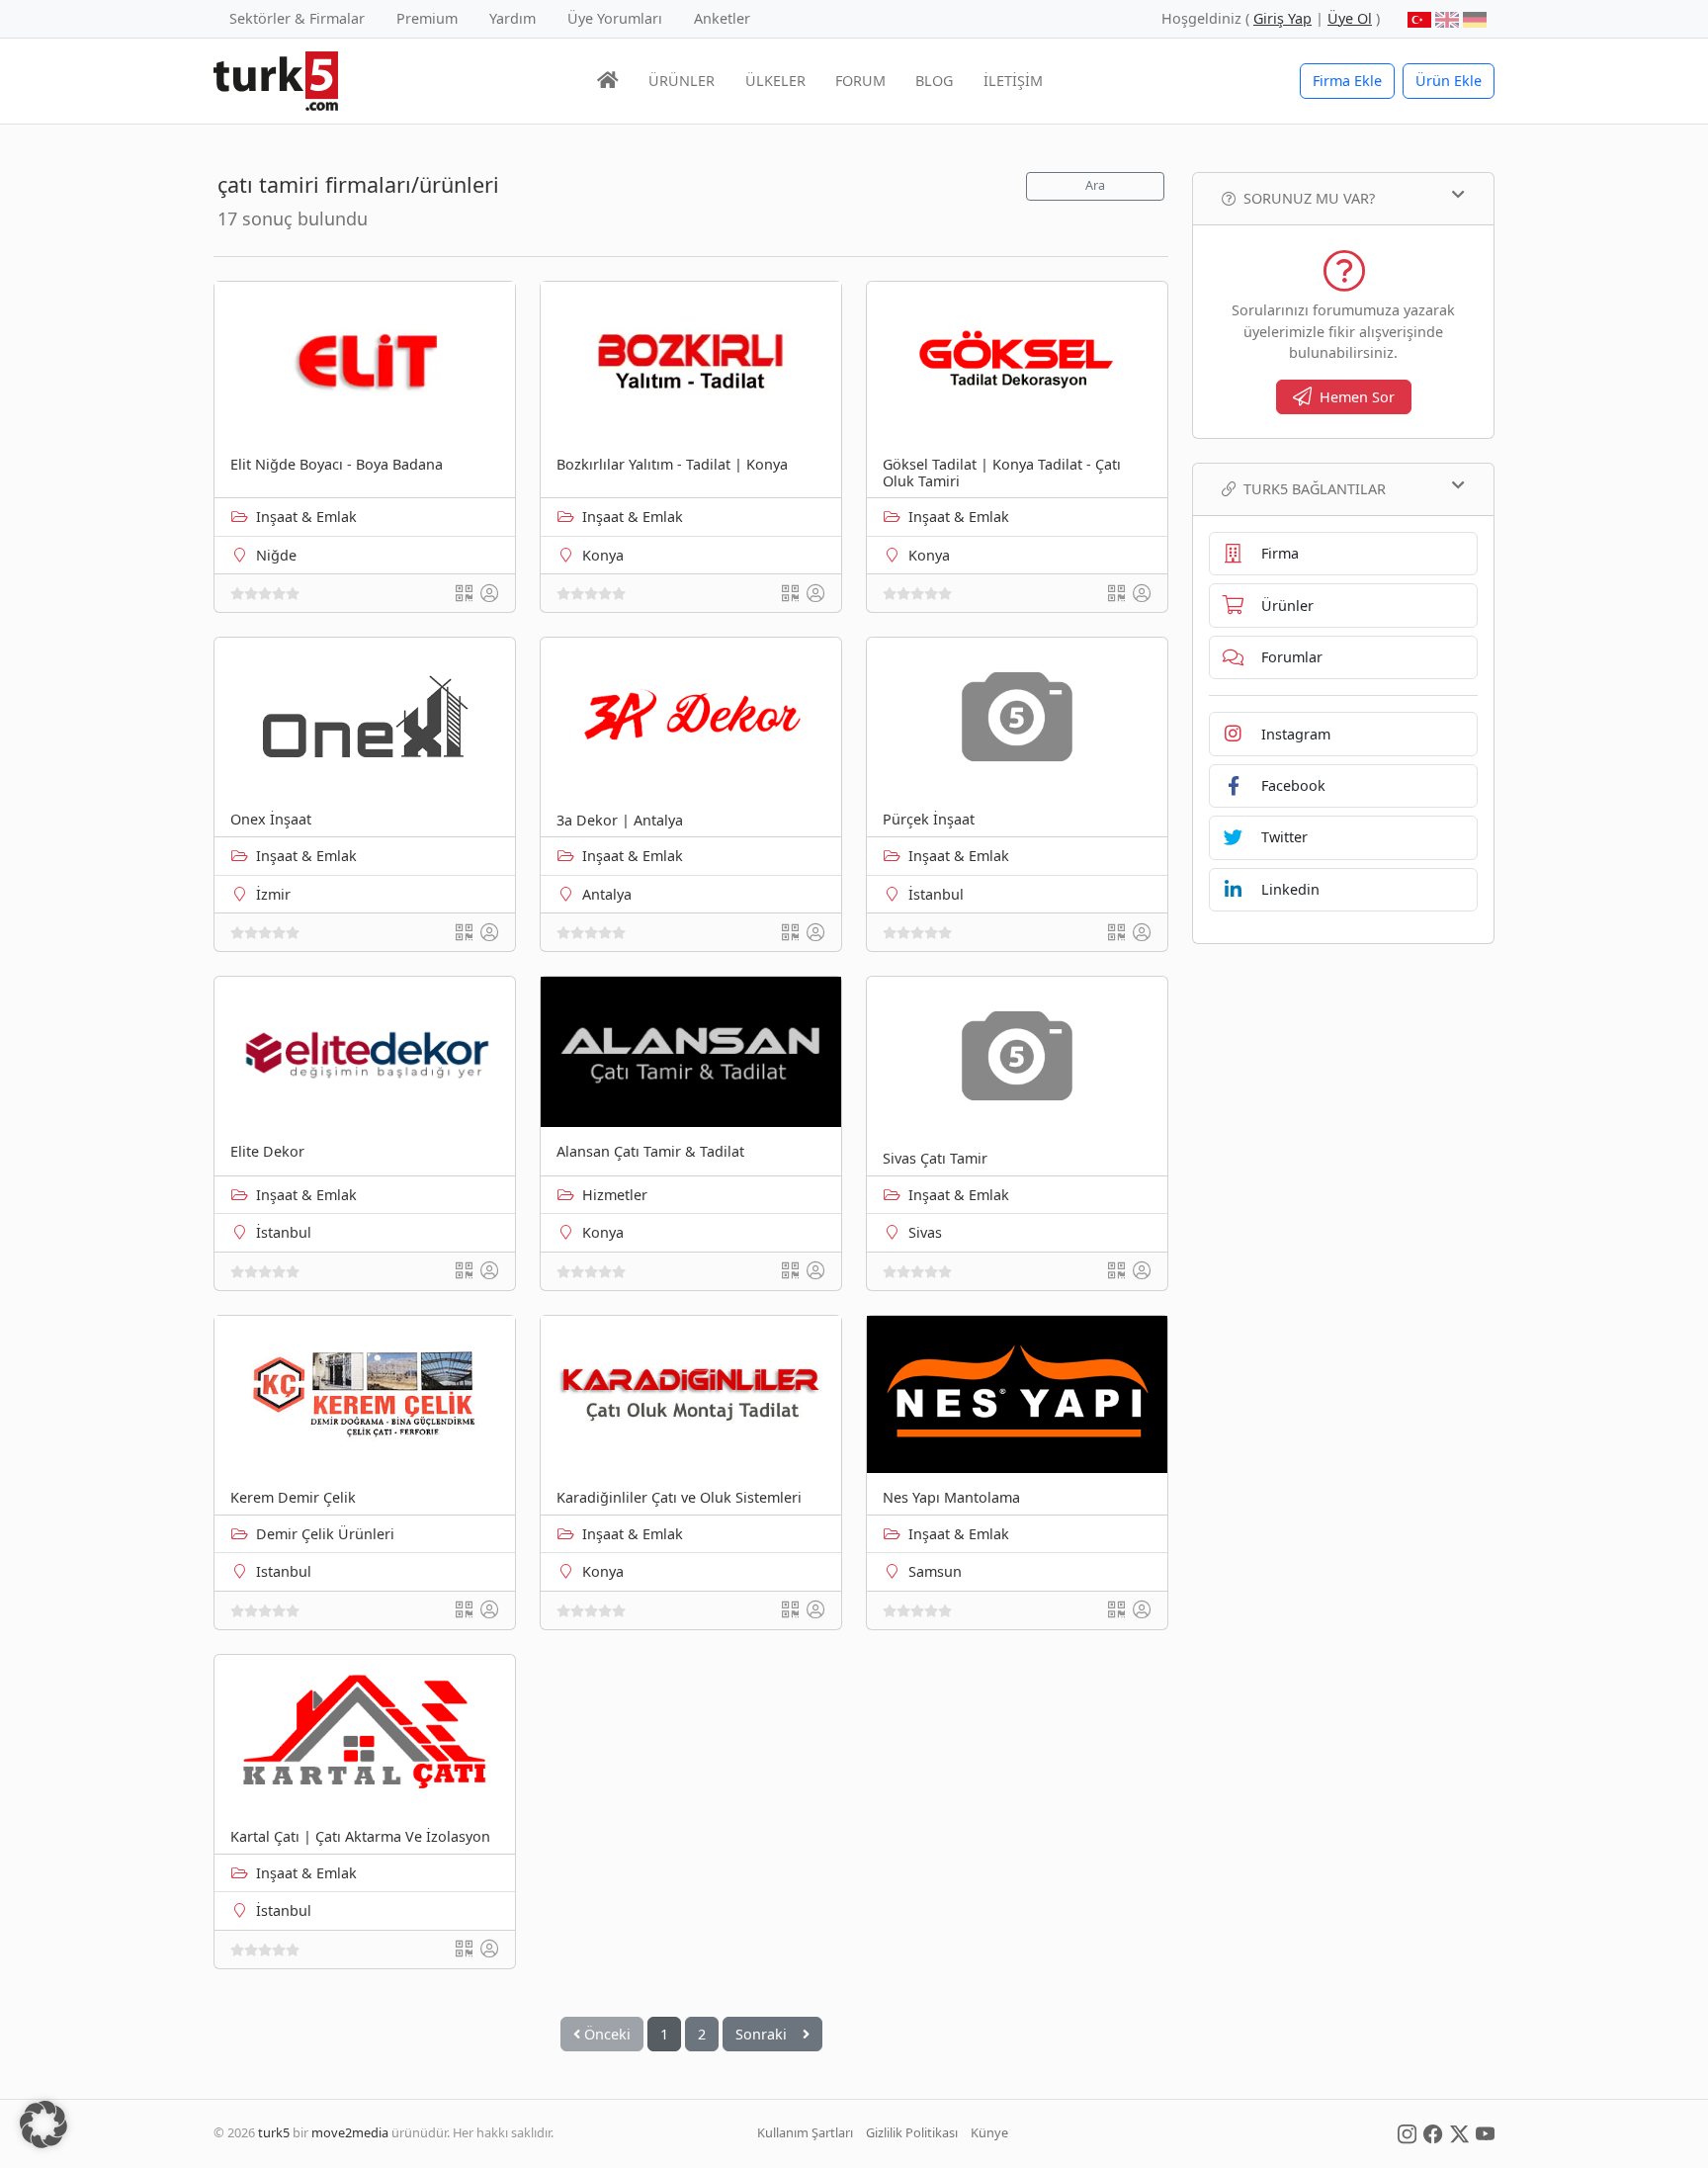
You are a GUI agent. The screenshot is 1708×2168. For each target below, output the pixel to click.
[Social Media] (1407, 2132)
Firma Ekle (1347, 81)
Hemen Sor (1357, 397)
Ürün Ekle (1449, 81)
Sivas (925, 1232)
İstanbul (936, 894)
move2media (350, 2132)
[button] (43, 2125)
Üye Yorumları (615, 18)
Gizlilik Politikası (912, 2132)
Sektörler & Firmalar (297, 18)
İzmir (273, 894)
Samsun (935, 1571)
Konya (603, 555)
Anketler (722, 18)
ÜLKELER (775, 81)
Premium (427, 18)
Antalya (607, 894)
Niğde (276, 555)
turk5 (274, 2132)
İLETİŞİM (1013, 81)
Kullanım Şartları (805, 2132)
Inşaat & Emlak (306, 517)
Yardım (512, 18)
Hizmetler (615, 1195)
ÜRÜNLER (682, 81)
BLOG (934, 81)
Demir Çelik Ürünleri (325, 1534)
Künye (989, 2132)
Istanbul (284, 1571)
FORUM (860, 81)
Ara (1095, 185)
